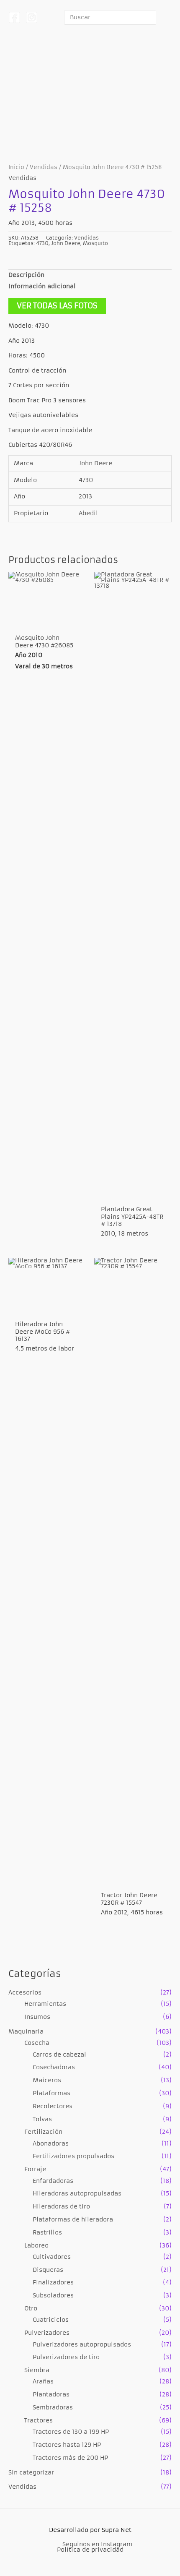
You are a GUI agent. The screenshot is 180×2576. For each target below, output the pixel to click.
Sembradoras (53, 2408)
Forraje (35, 2169)
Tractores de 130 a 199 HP (71, 2432)
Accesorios (25, 1993)
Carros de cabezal (59, 2055)
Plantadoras (51, 2395)
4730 (42, 243)
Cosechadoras (54, 2067)
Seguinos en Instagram (97, 2544)
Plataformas (51, 2093)
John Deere (66, 243)
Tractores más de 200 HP (70, 2458)
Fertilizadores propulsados (73, 2156)
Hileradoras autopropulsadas (77, 2194)
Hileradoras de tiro (61, 2207)
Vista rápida (47, 622)
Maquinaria (26, 2032)
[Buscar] (151, 17)
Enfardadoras (53, 2181)
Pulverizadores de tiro (66, 2357)
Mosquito (95, 243)
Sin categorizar (31, 2473)
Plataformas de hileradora (73, 2220)
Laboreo (36, 2246)
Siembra (37, 2370)
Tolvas (42, 2119)
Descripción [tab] (26, 275)
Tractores (39, 2421)
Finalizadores (53, 2283)
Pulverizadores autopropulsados (82, 2345)
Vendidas (22, 2487)
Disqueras (48, 2270)
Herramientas (45, 2004)
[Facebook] (14, 17)
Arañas (43, 2382)
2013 (85, 497)
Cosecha (37, 2043)
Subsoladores (53, 2296)
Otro (31, 2309)
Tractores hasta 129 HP (67, 2445)
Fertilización (43, 2132)
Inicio (16, 167)
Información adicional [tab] (42, 286)
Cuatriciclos (51, 2320)
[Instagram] (32, 17)
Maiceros (47, 2080)
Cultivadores (52, 2257)
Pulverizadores (47, 2333)
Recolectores (53, 2106)
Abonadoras (51, 2144)
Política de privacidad (90, 2550)
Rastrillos (47, 2233)
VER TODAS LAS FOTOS (57, 306)
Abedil (88, 513)
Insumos (37, 2017)
